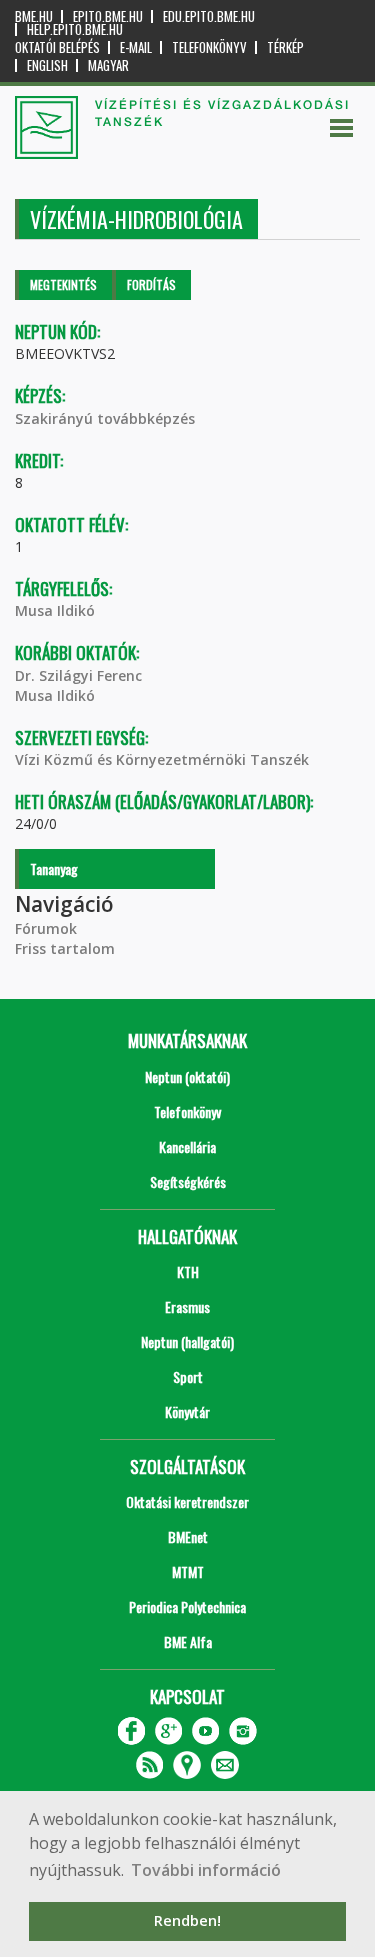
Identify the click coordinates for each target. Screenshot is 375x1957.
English (47, 65)
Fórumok (46, 928)
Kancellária (187, 1146)
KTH (188, 1271)
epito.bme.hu (108, 16)
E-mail (136, 47)
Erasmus (187, 1306)
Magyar (108, 65)
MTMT (188, 1571)
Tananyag (54, 868)
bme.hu (34, 16)
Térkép (285, 47)
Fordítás (151, 284)
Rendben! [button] (187, 1920)
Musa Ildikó (55, 610)
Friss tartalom (65, 948)
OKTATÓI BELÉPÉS (57, 47)
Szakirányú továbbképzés (105, 418)
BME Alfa (188, 1641)
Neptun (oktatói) (187, 1076)
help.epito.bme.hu (75, 29)
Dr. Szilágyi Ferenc (78, 675)
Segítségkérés (188, 1181)
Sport (188, 1376)
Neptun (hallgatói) (187, 1341)
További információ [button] (206, 1870)
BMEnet (188, 1536)
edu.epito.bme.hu (209, 16)
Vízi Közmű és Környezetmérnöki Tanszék (162, 759)
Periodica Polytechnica (187, 1606)
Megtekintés (63, 284)
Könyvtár (187, 1411)
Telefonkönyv (209, 47)
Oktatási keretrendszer (187, 1501)
